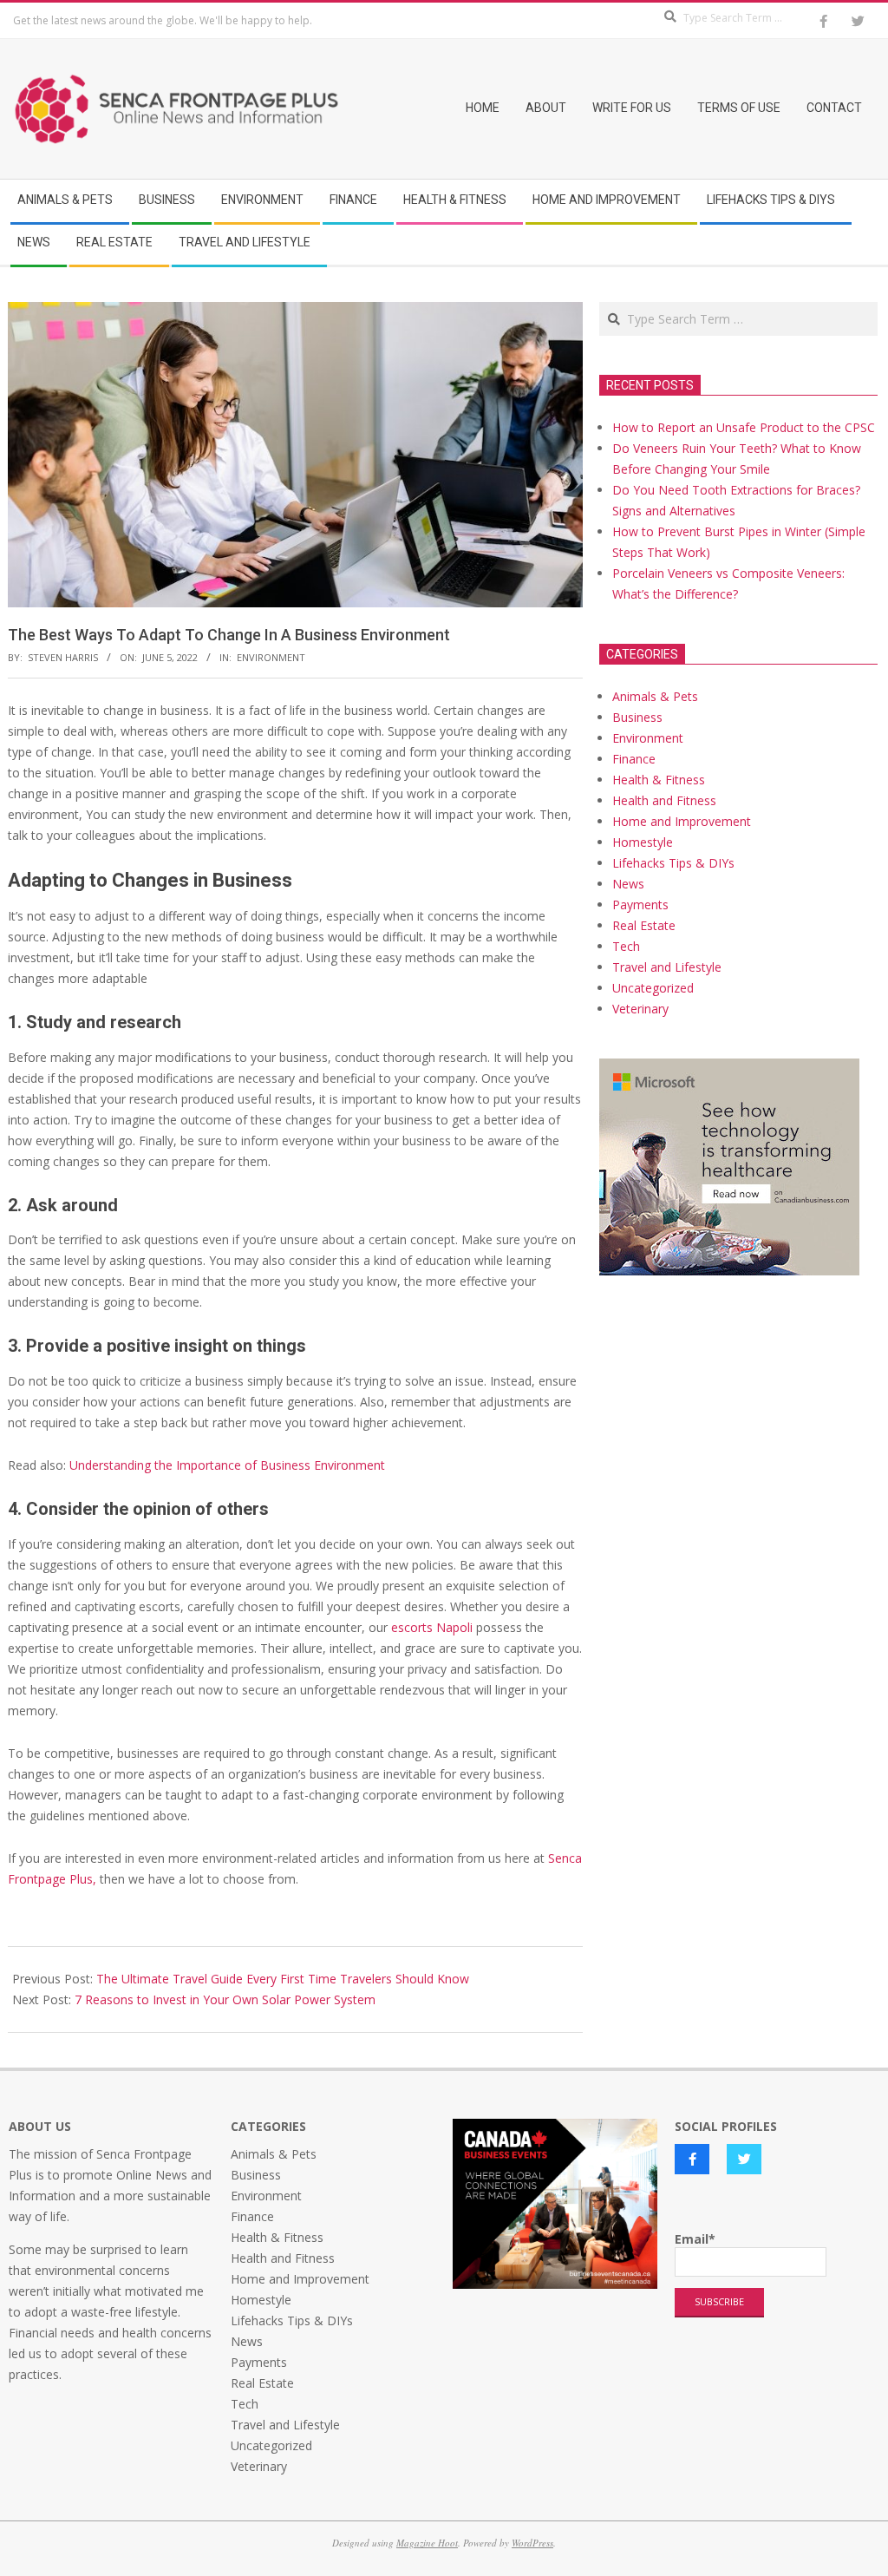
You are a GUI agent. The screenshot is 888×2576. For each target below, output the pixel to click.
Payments (640, 905)
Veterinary (640, 1009)
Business (637, 717)
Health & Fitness (659, 780)
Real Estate (644, 925)
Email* (695, 2239)
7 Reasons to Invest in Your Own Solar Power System (225, 1999)
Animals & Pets (655, 696)
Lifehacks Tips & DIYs (673, 863)
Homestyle (643, 842)
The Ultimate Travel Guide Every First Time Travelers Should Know (283, 1979)
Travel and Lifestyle (667, 967)
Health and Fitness (664, 800)
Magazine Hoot (427, 2543)
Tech (626, 946)
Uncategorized (653, 988)
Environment (271, 657)
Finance (634, 759)
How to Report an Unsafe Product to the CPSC (744, 427)
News (628, 884)
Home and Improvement (682, 821)
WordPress (532, 2543)
